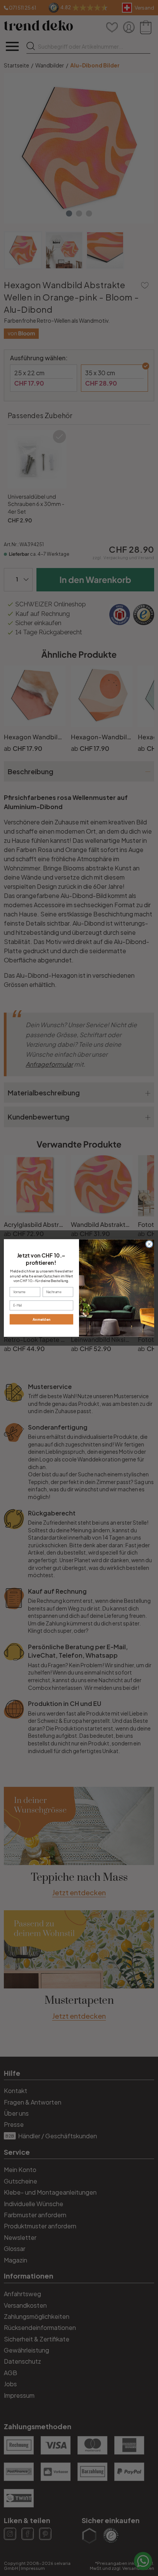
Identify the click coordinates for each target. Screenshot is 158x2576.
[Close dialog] (149, 1244)
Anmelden (42, 1319)
